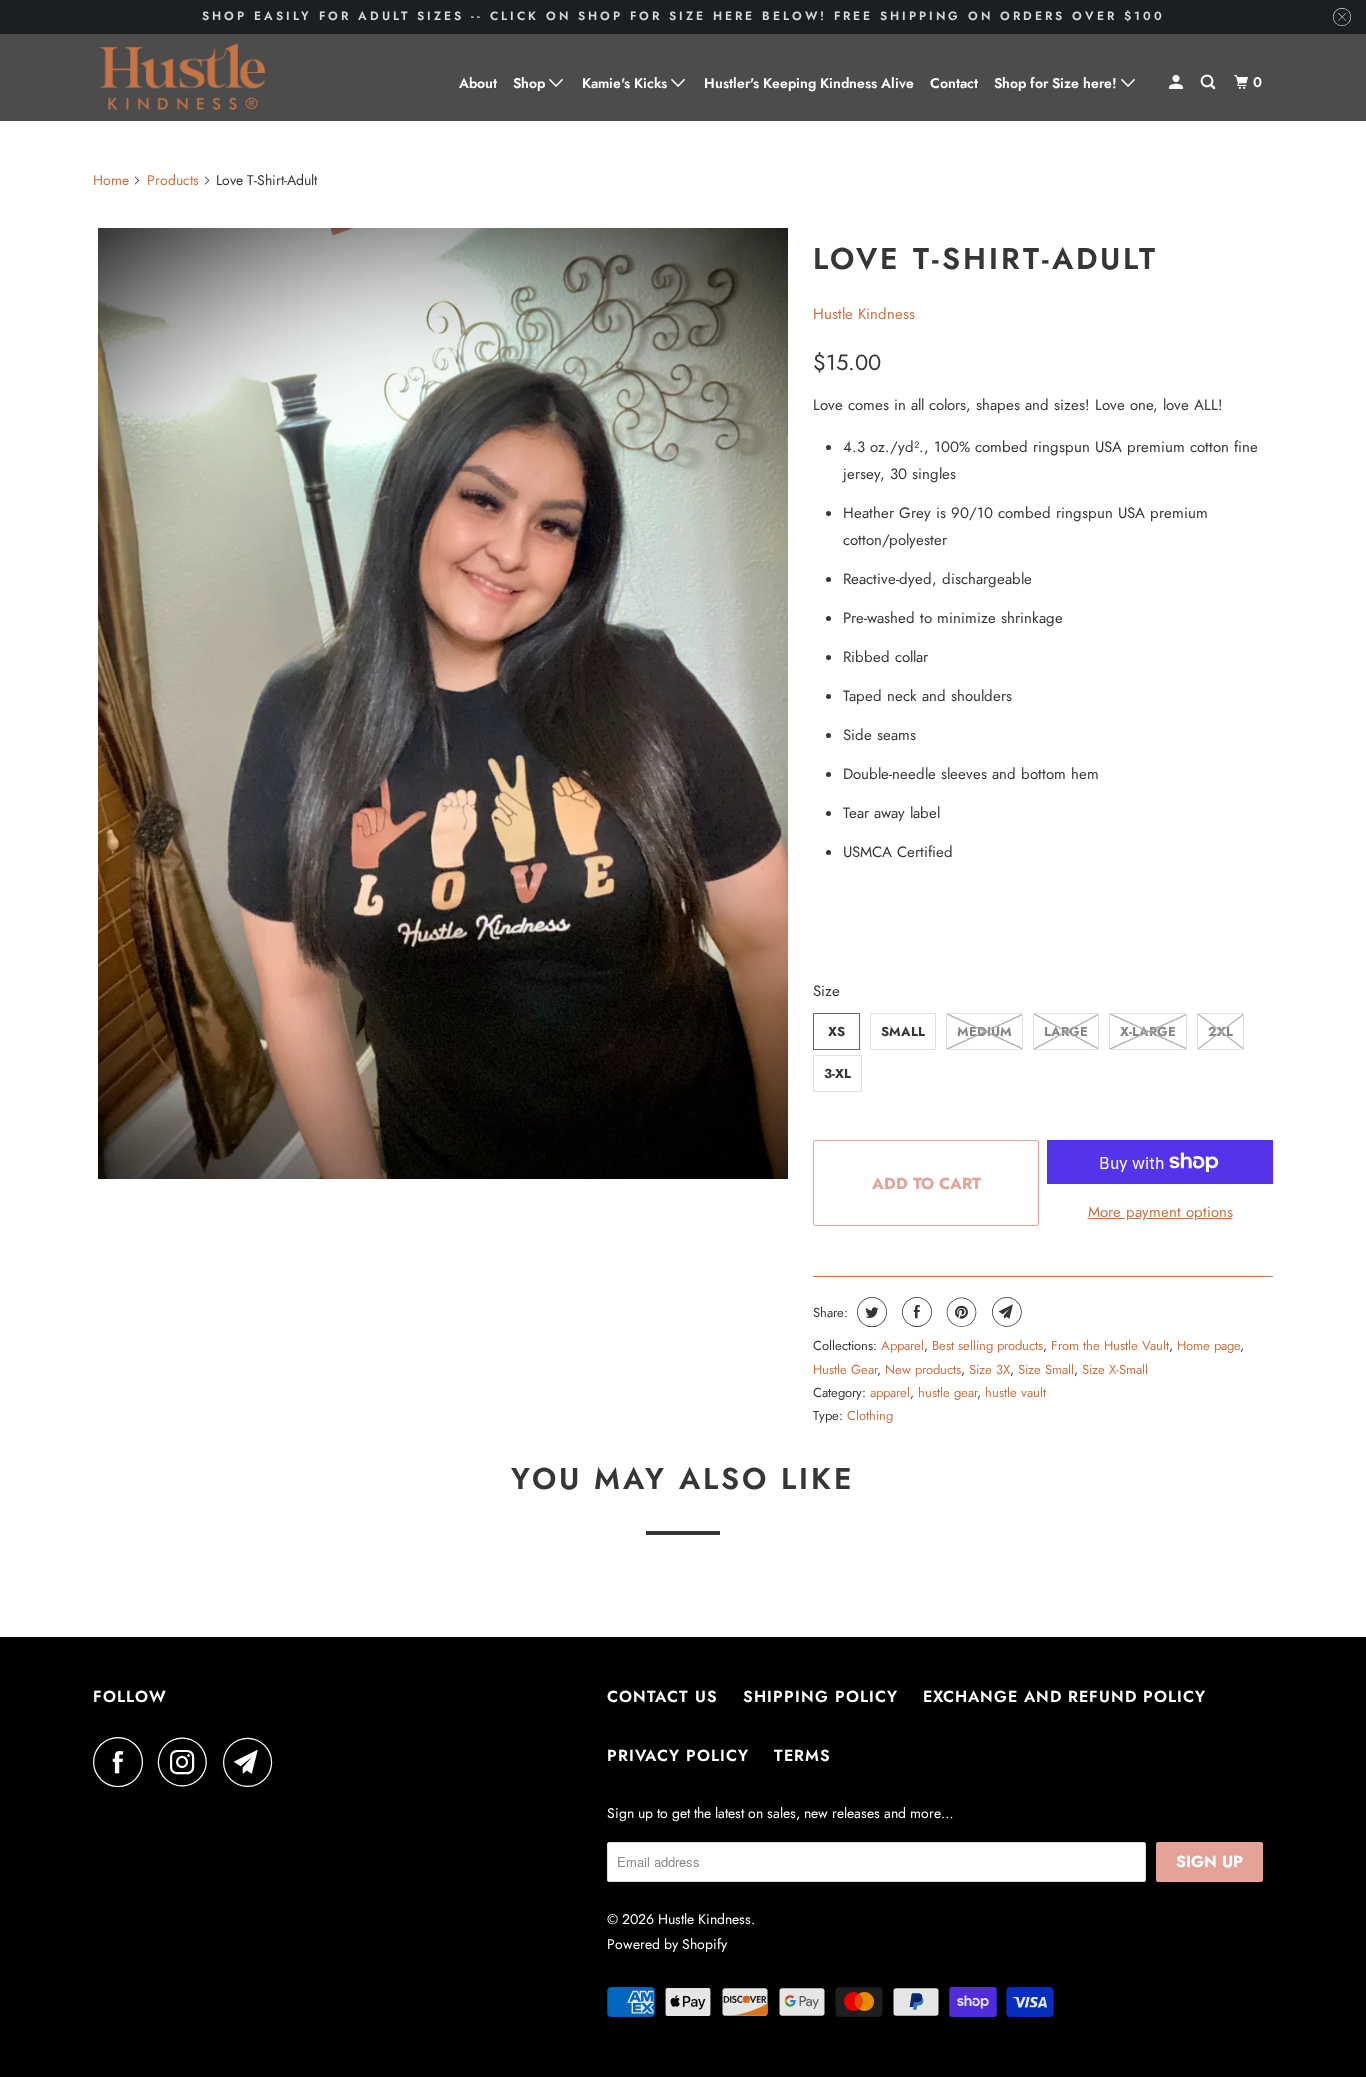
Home (111, 180)
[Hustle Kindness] (183, 77)
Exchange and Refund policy (1064, 1696)
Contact (954, 83)
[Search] (1209, 82)
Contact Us (662, 1696)
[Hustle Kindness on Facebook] (123, 1762)
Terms (802, 1755)
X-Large (1148, 1031)
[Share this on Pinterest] (959, 1312)
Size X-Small (1115, 1369)
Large (1066, 1031)
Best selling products (987, 1345)
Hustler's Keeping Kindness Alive (809, 83)
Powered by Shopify (667, 1944)
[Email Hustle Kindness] (253, 1762)
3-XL (837, 1073)
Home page (1208, 1345)
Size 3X (989, 1369)
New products (923, 1369)
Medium (984, 1031)
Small (903, 1031)
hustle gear (947, 1392)
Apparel (902, 1345)
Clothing (870, 1415)
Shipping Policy (820, 1696)
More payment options (1160, 1212)
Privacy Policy (678, 1755)
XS (836, 1031)
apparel (890, 1392)
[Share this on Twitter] (869, 1312)
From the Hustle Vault (1110, 1345)
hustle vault (1015, 1392)
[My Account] (1177, 82)
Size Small (1046, 1369)
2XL (1220, 1031)
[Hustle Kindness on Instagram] (188, 1762)
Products (173, 180)
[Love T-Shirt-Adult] (443, 703)
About (478, 83)
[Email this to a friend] (1004, 1312)
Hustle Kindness (864, 314)
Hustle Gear (845, 1369)
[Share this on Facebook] (914, 1312)
